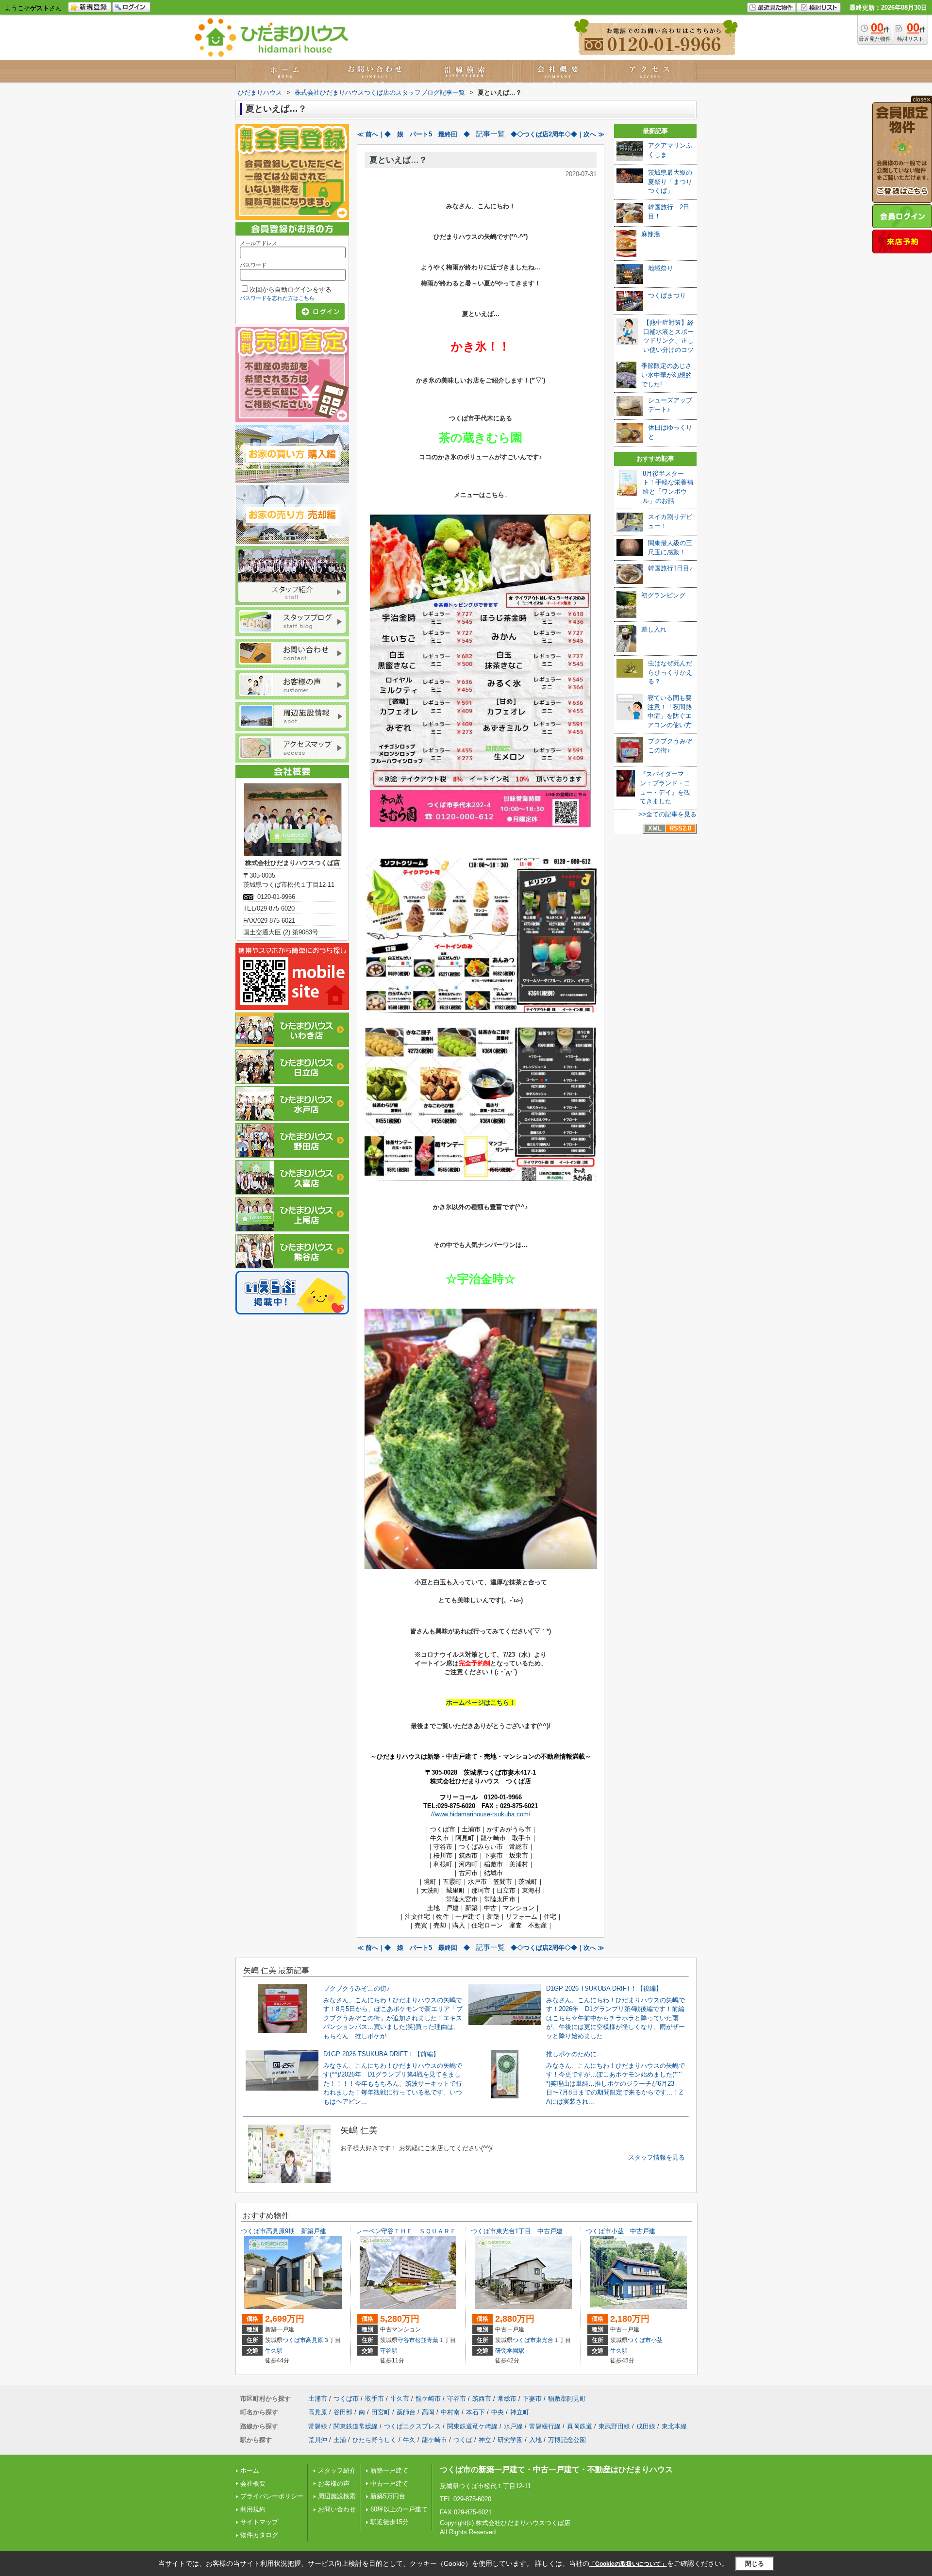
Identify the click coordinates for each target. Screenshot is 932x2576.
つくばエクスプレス (412, 2426)
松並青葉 (427, 2340)
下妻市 (532, 2399)
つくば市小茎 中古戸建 (621, 2231)
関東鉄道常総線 (356, 2426)
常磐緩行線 (545, 2426)
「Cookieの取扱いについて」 (628, 2564)
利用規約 (253, 2509)
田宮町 (381, 2412)
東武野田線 (614, 2426)
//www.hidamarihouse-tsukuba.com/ (481, 1814)
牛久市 (400, 2399)
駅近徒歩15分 (390, 2522)
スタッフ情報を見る (657, 2157)
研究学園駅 (510, 2351)
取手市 (374, 2399)
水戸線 (513, 2426)
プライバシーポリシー (272, 2496)
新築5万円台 (388, 2496)
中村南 (450, 2412)
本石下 (475, 2412)
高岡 (428, 2412)
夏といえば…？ (398, 160)
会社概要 (253, 2484)
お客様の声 (334, 2484)
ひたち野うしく (374, 2440)
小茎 (657, 2340)
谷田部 (343, 2412)
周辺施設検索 (337, 2496)
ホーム (250, 2470)
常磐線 (318, 2426)
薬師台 (406, 2412)
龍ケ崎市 (428, 2399)
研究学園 (510, 2440)
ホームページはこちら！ (481, 1703)
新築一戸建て (389, 2470)
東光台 (545, 2340)
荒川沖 (318, 2440)
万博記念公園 (567, 2440)
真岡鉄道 (580, 2426)
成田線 (646, 2426)
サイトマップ (259, 2522)
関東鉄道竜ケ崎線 (472, 2426)
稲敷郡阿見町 (567, 2399)
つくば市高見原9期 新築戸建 (283, 2231)
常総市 (507, 2399)
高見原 (315, 2340)
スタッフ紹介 (337, 2470)
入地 (535, 2440)
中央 (498, 2412)
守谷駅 (389, 2351)
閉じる (755, 2564)
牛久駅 (274, 2351)
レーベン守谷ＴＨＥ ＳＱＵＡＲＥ (406, 2231)
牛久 (409, 2440)
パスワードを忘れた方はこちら (277, 298)
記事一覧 (490, 134)
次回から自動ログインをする (291, 290)
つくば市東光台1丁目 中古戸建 (517, 2231)
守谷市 (406, 2340)
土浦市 (318, 2399)
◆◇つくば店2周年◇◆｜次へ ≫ (558, 134)
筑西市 (482, 2399)
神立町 (520, 2412)
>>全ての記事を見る (667, 814)
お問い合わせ (337, 2509)
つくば (463, 2440)
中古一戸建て (389, 2484)
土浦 (340, 2440)
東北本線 (674, 2426)
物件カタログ (259, 2535)
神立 (485, 2440)
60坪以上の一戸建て (399, 2509)
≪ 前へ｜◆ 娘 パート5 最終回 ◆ (414, 134)
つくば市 (294, 2340)
